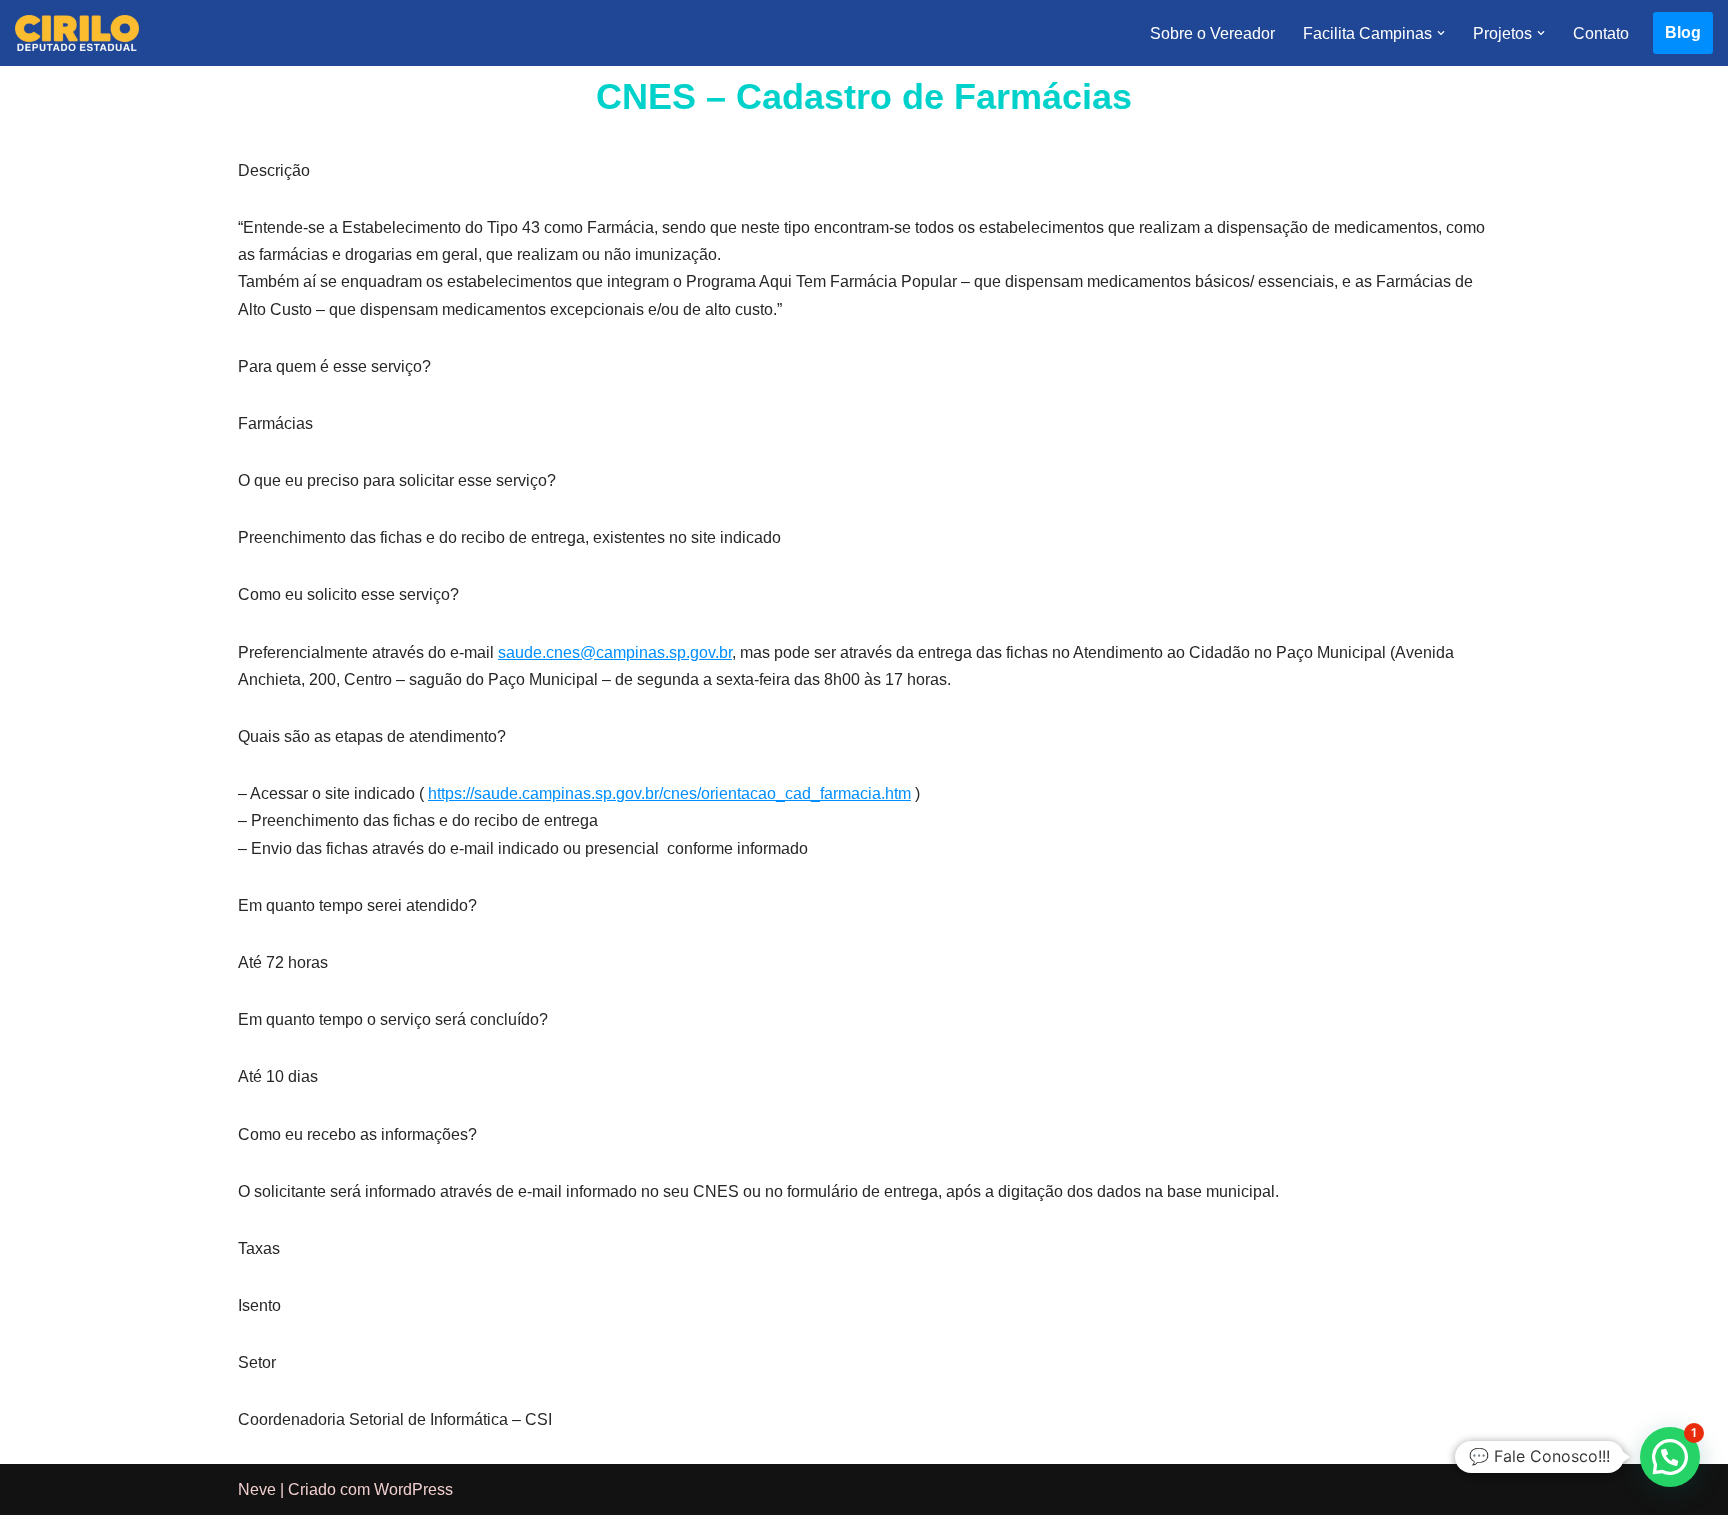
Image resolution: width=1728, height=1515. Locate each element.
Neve (257, 1489)
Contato (1601, 33)
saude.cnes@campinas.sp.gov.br (615, 652)
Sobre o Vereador (1212, 33)
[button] (1441, 33)
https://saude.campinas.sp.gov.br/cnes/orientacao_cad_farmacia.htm (669, 793)
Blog (1683, 32)
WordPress (413, 1489)
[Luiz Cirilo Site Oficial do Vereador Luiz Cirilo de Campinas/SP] (77, 33)
